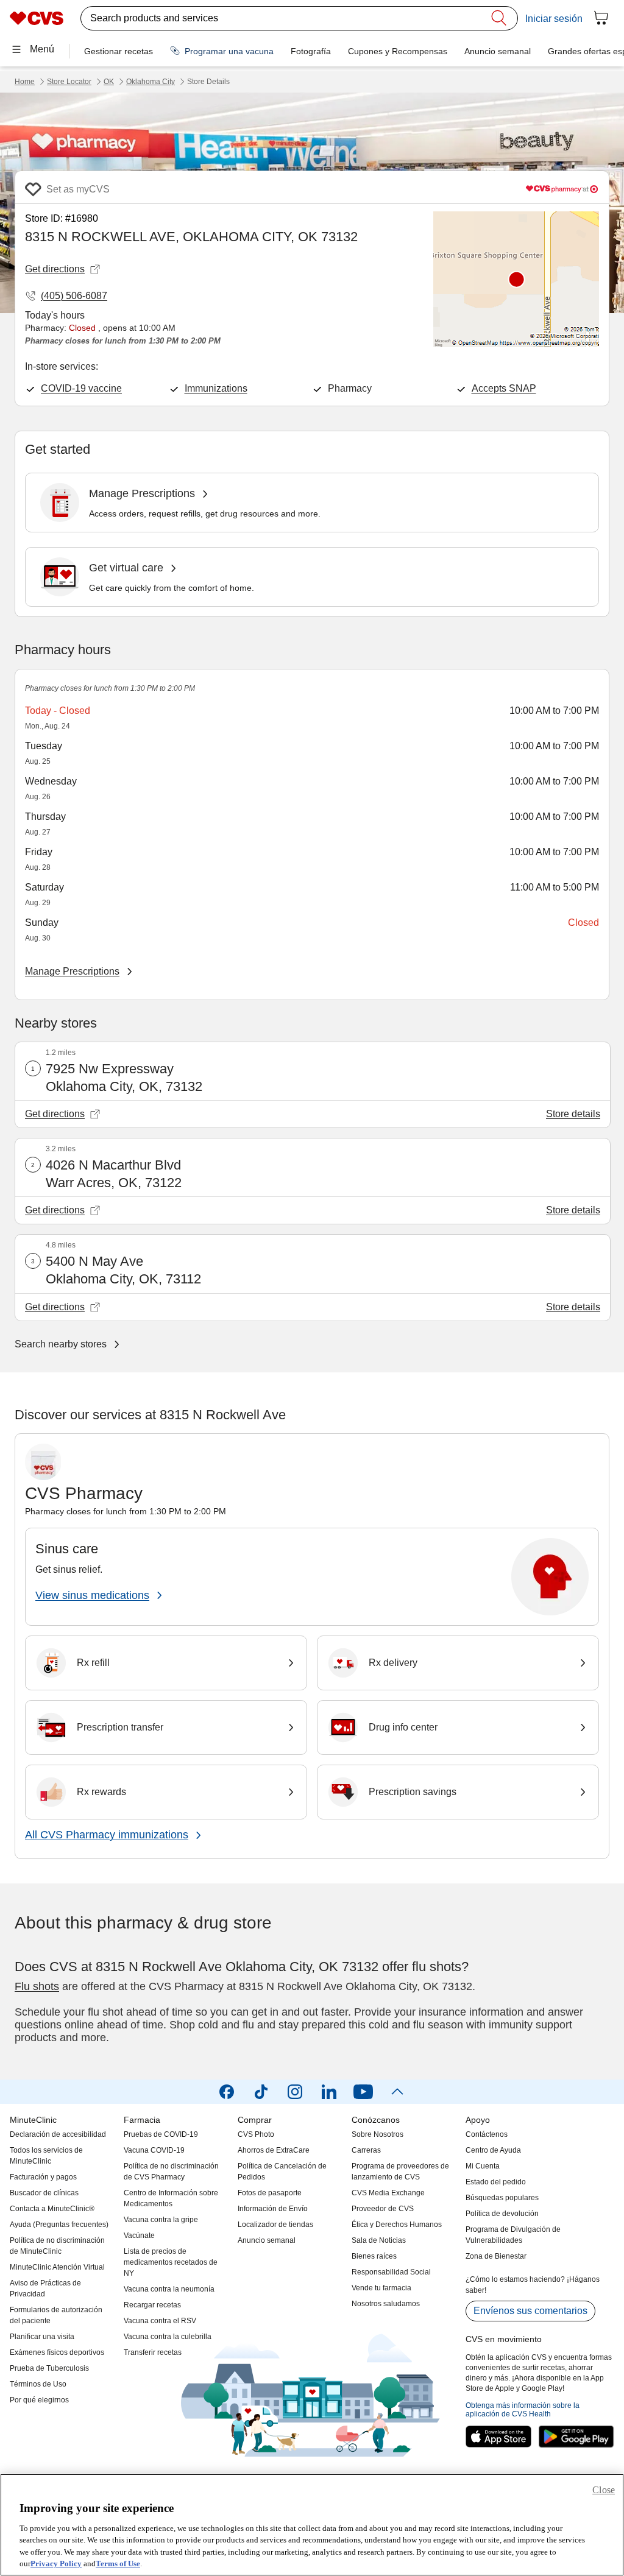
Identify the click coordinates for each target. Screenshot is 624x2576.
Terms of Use (118, 2564)
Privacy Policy (56, 2564)
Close (604, 2490)
